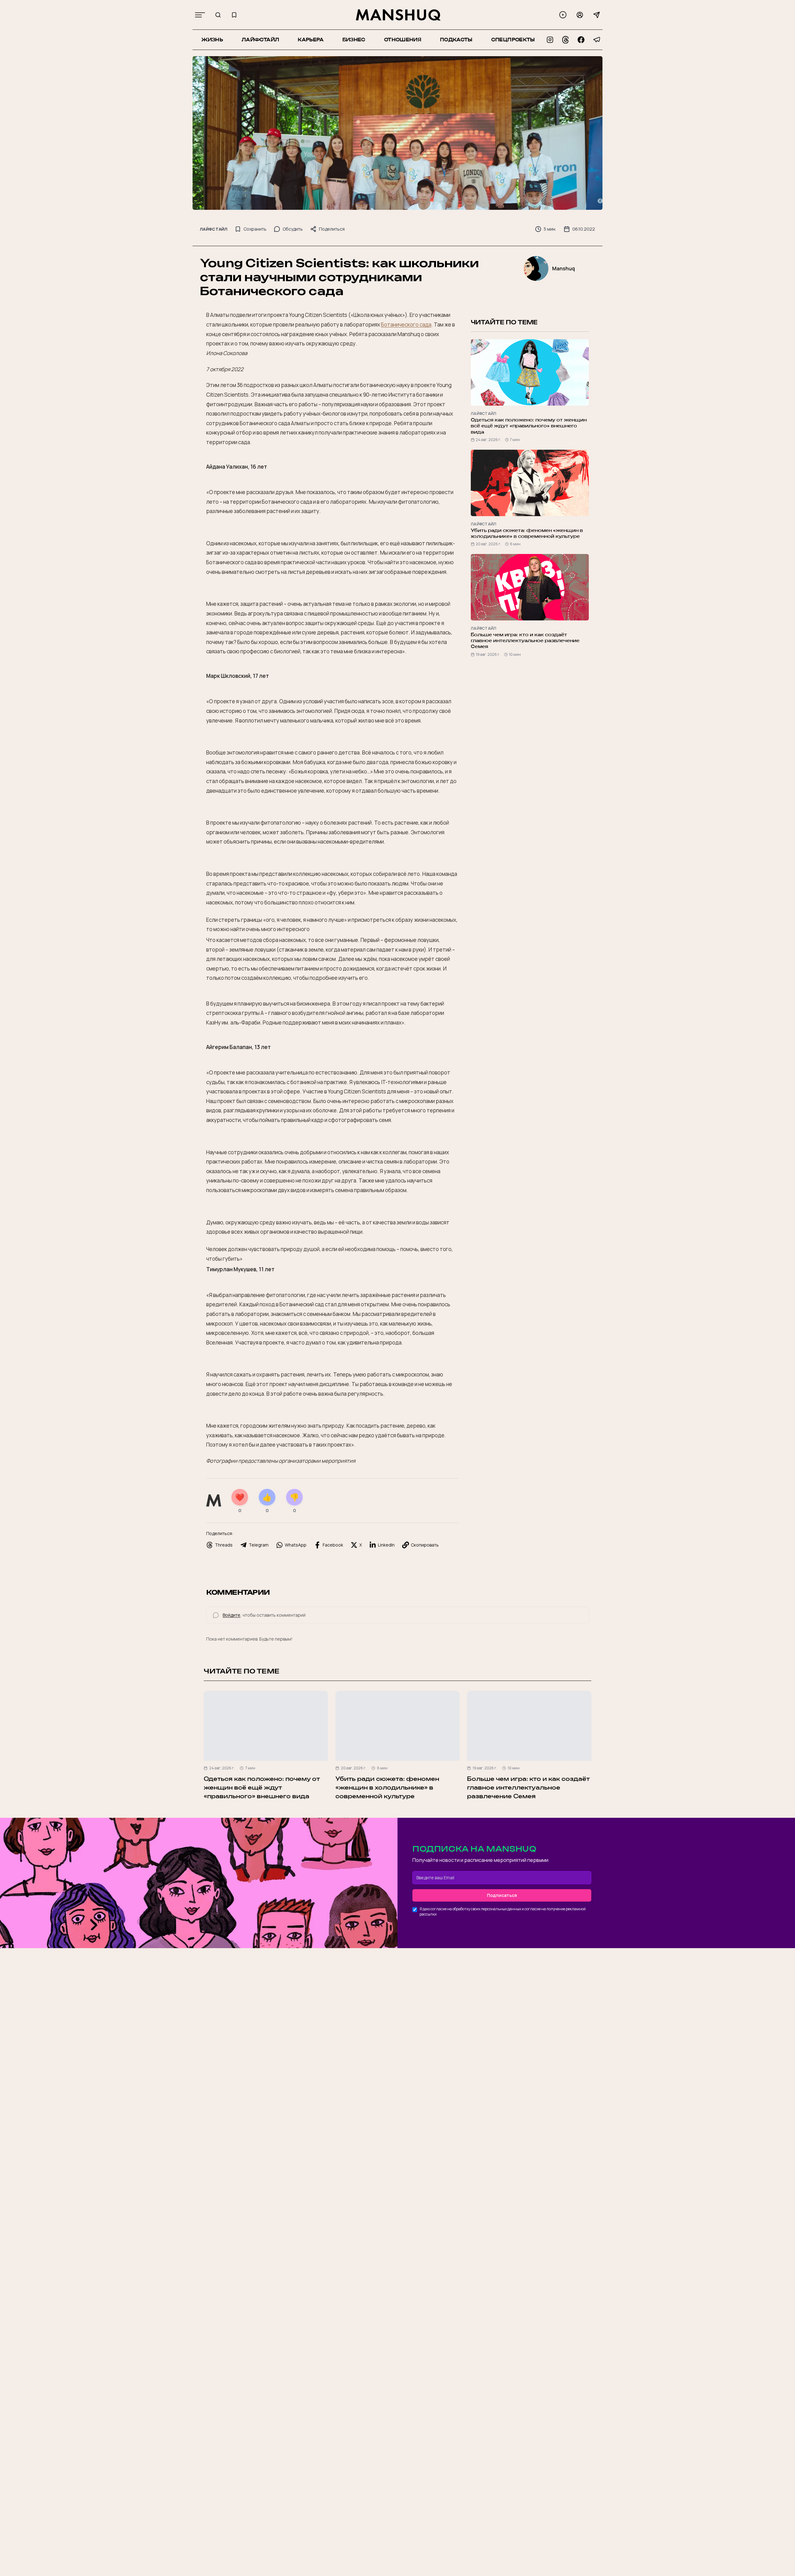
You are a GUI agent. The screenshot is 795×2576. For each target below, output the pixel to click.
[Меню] (200, 15)
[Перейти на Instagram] (550, 40)
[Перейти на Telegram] (597, 40)
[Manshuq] (398, 15)
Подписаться (502, 1895)
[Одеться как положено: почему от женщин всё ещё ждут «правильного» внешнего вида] (266, 1726)
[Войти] (580, 15)
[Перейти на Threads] (566, 40)
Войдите (232, 1615)
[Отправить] (597, 15)
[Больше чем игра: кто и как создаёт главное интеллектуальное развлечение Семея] (529, 1726)
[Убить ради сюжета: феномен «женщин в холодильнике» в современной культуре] (397, 1726)
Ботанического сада (406, 324)
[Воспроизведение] (563, 15)
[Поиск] (218, 15)
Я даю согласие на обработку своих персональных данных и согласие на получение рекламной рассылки (503, 1912)
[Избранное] (234, 15)
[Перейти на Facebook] (581, 40)
